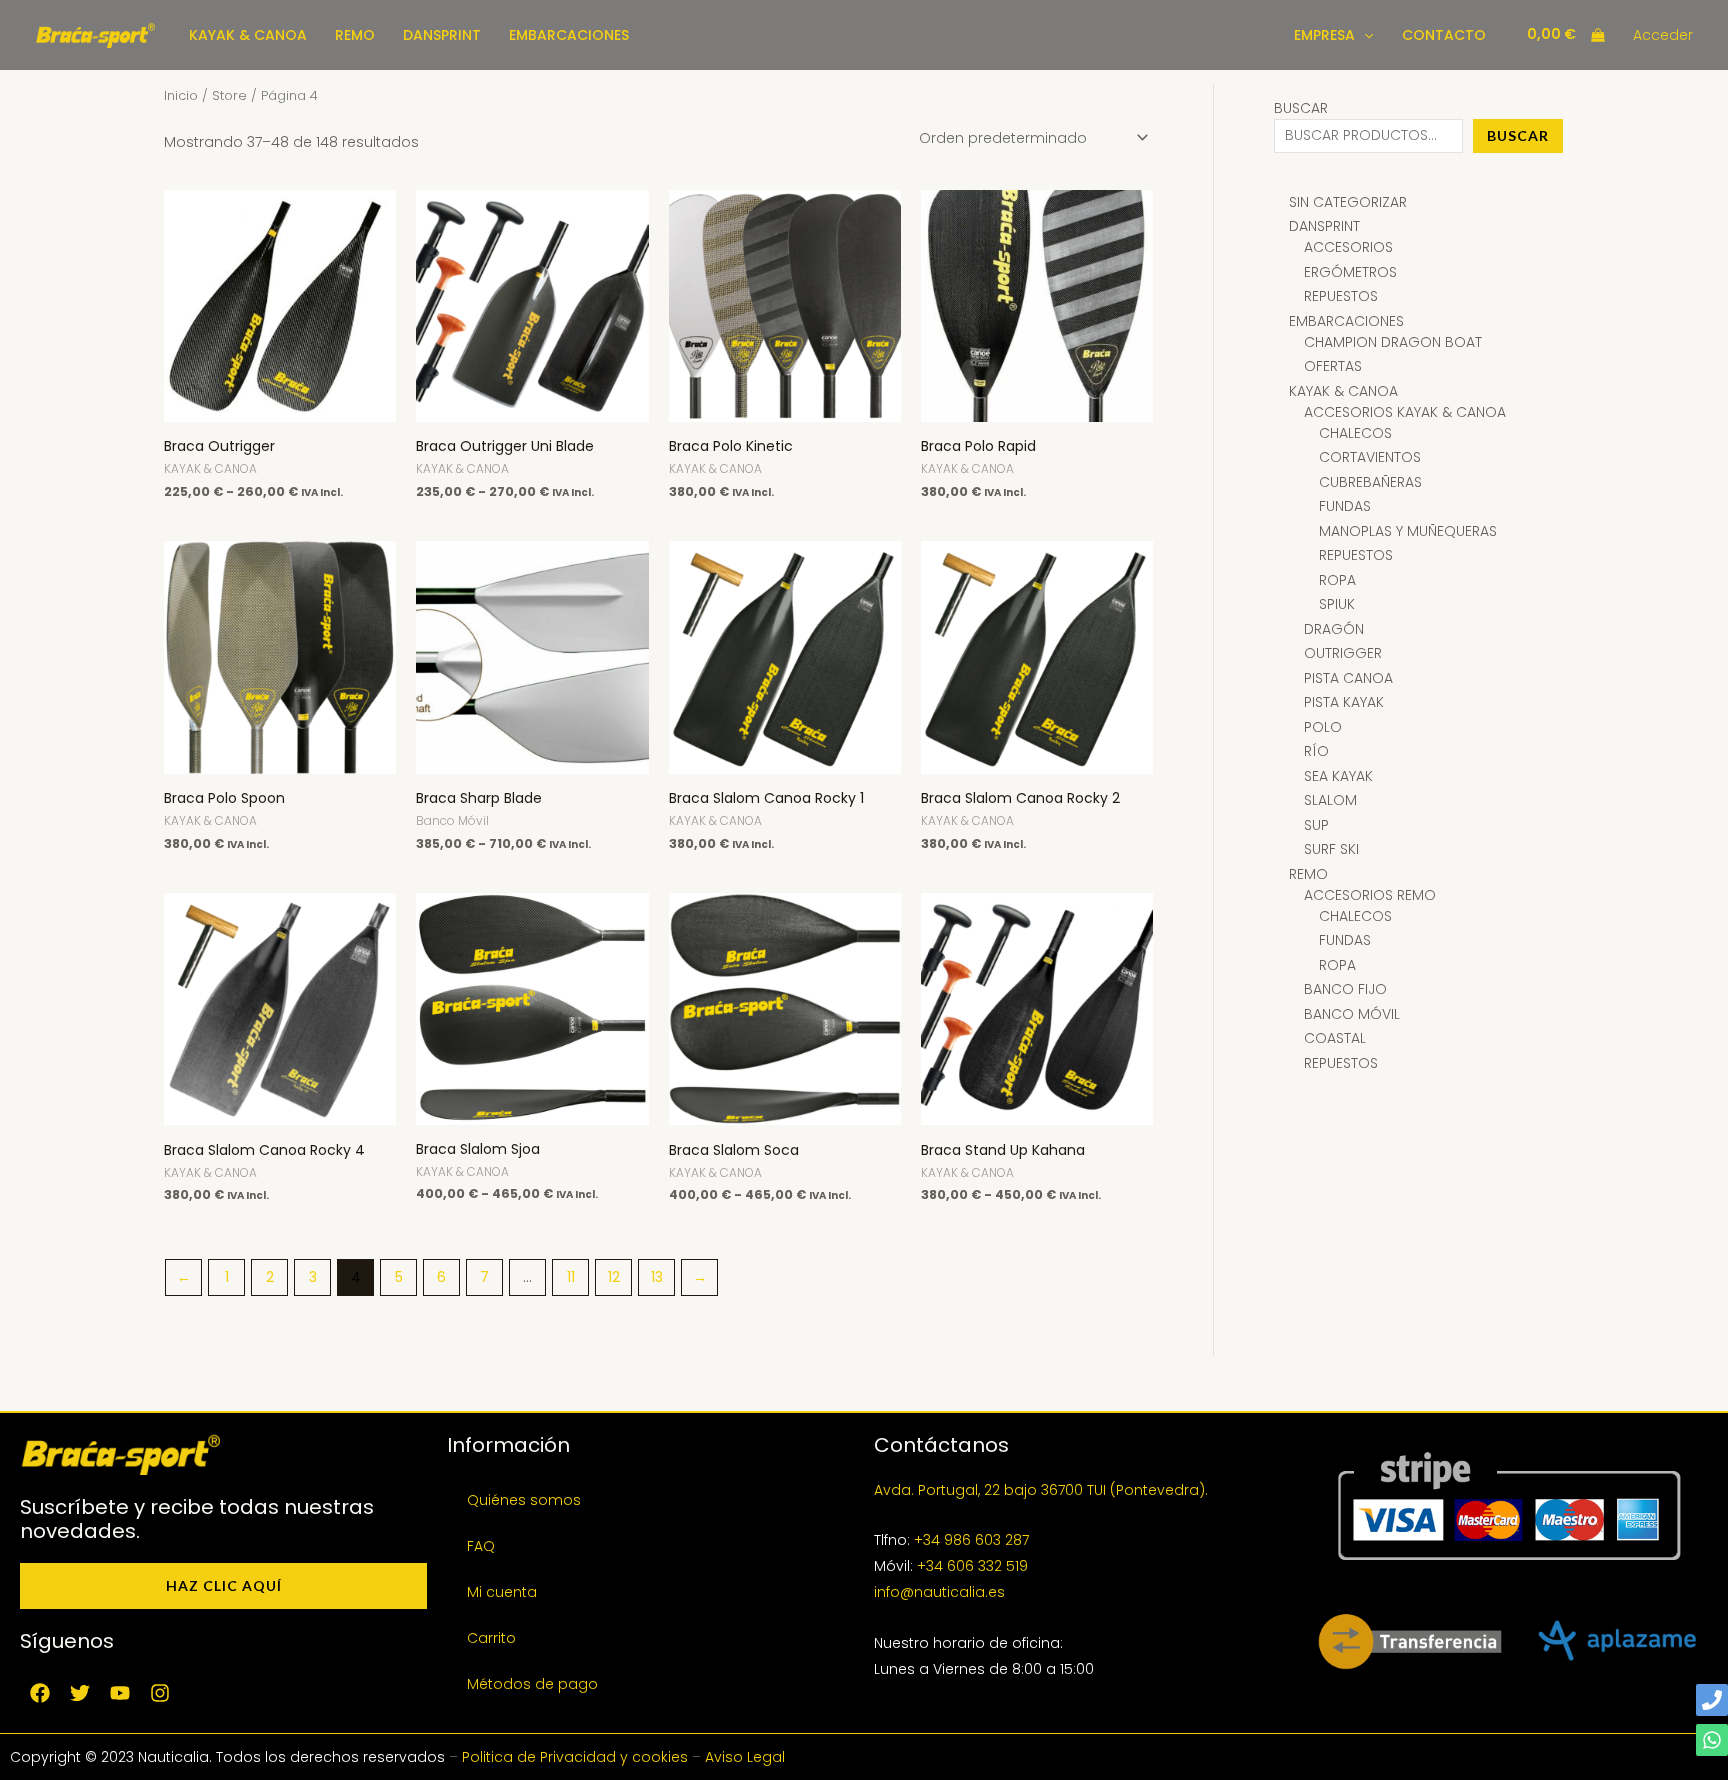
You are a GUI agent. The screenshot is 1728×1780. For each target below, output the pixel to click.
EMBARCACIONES (569, 35)
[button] (1364, 35)
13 (657, 1277)
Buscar (1301, 108)
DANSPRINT (442, 35)
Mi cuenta (502, 1592)
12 (614, 1277)
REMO (355, 35)
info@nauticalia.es (939, 1592)
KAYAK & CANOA (248, 35)
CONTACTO (1444, 35)
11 (571, 1277)
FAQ (481, 1546)
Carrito (491, 1638)
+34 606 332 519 (972, 1566)
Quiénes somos (524, 1500)
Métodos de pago (532, 1684)
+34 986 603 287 (971, 1540)
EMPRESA (1324, 35)
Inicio (181, 95)
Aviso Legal (745, 1757)
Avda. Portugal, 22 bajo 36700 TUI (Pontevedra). (1041, 1490)
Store (229, 95)
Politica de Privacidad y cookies (575, 1757)
